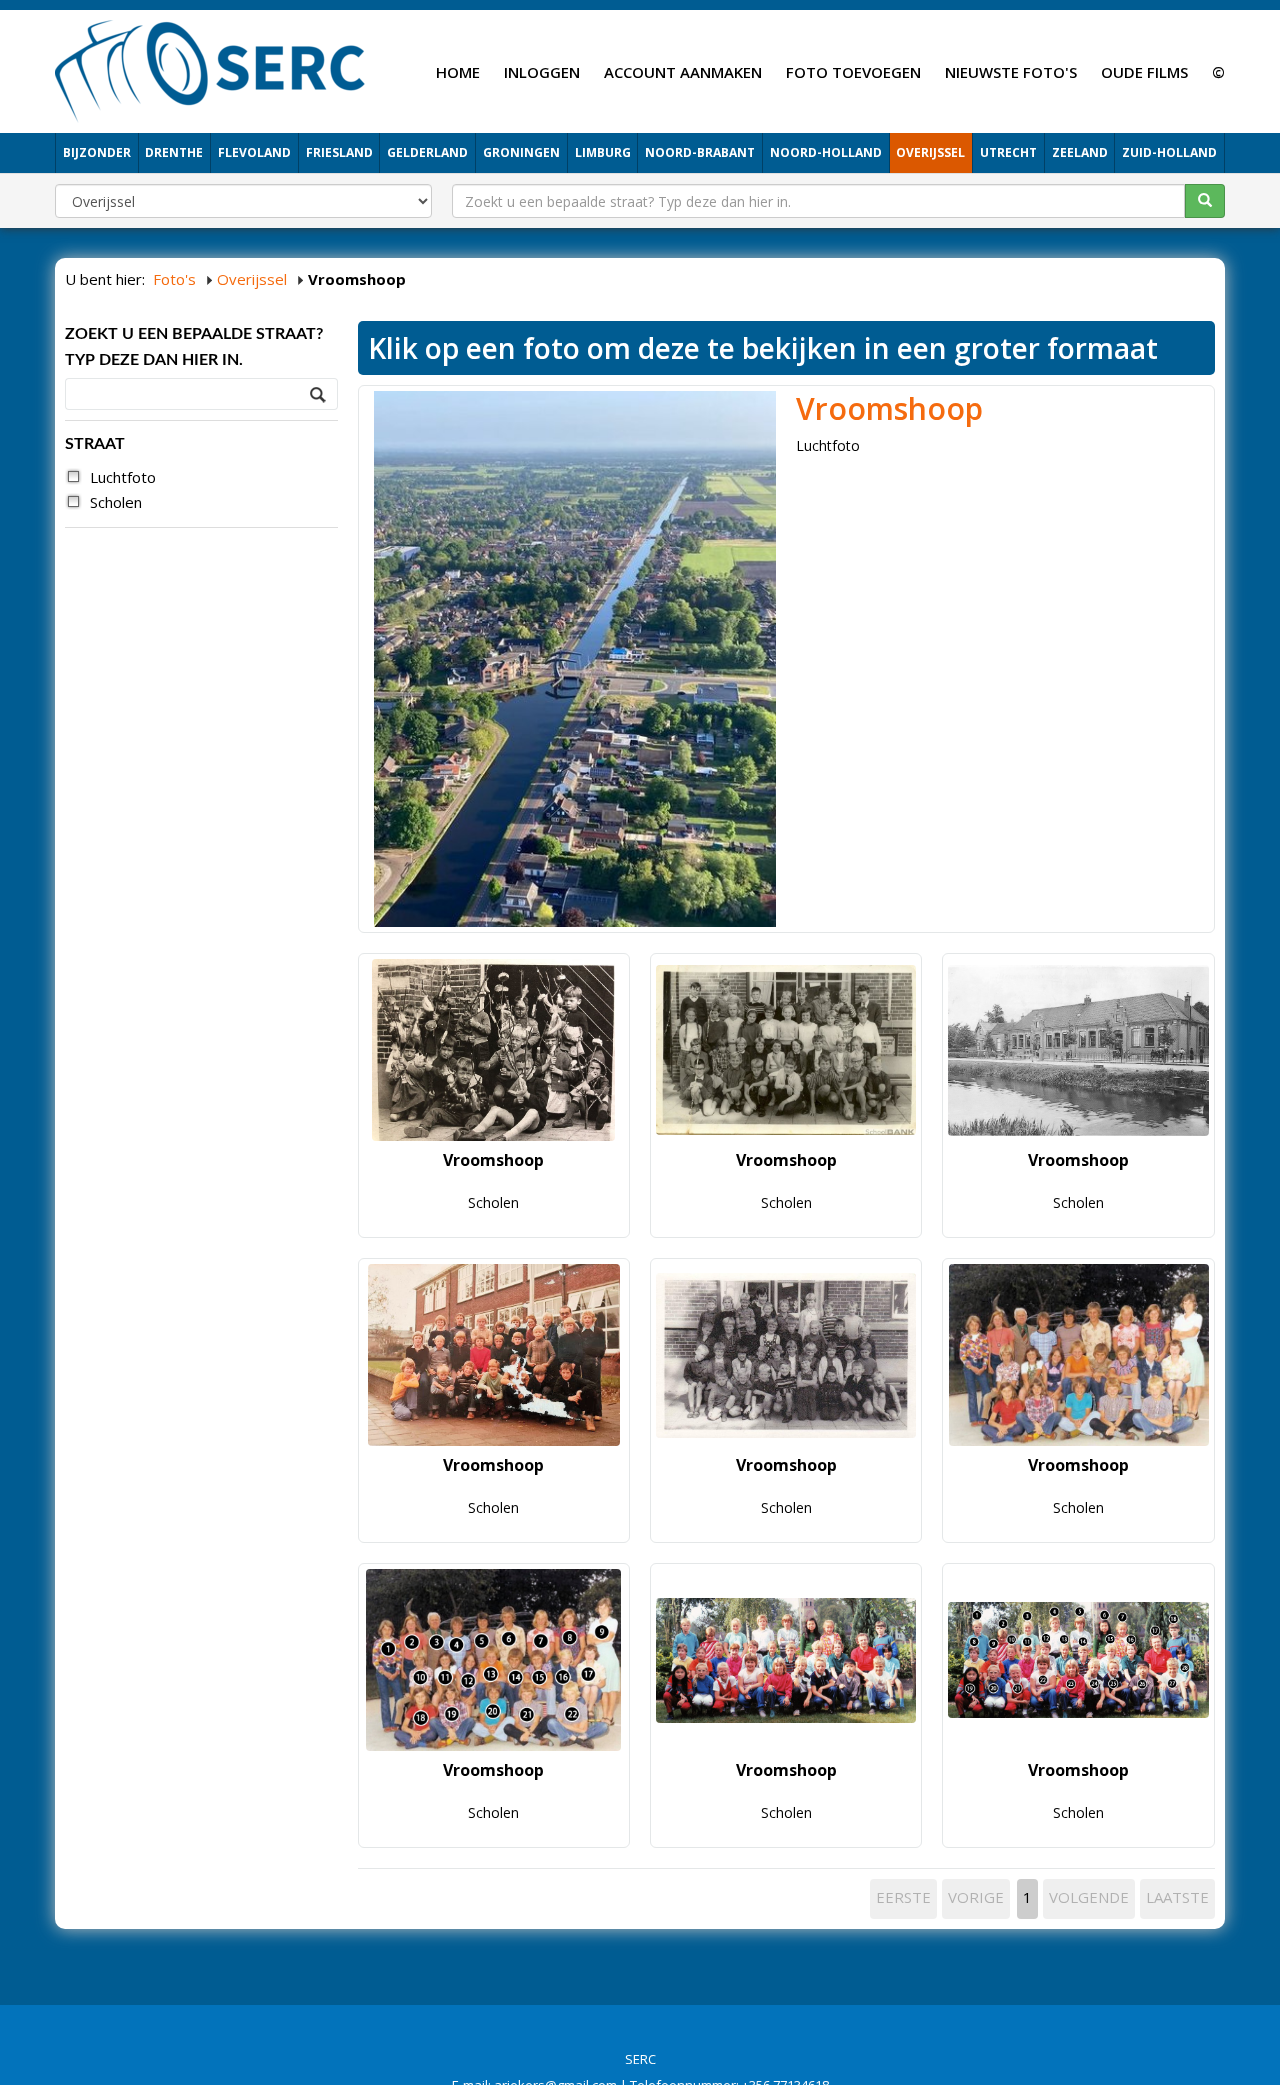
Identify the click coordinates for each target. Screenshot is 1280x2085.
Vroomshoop (889, 408)
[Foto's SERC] (210, 69)
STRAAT (95, 444)
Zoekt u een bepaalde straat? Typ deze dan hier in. (194, 347)
